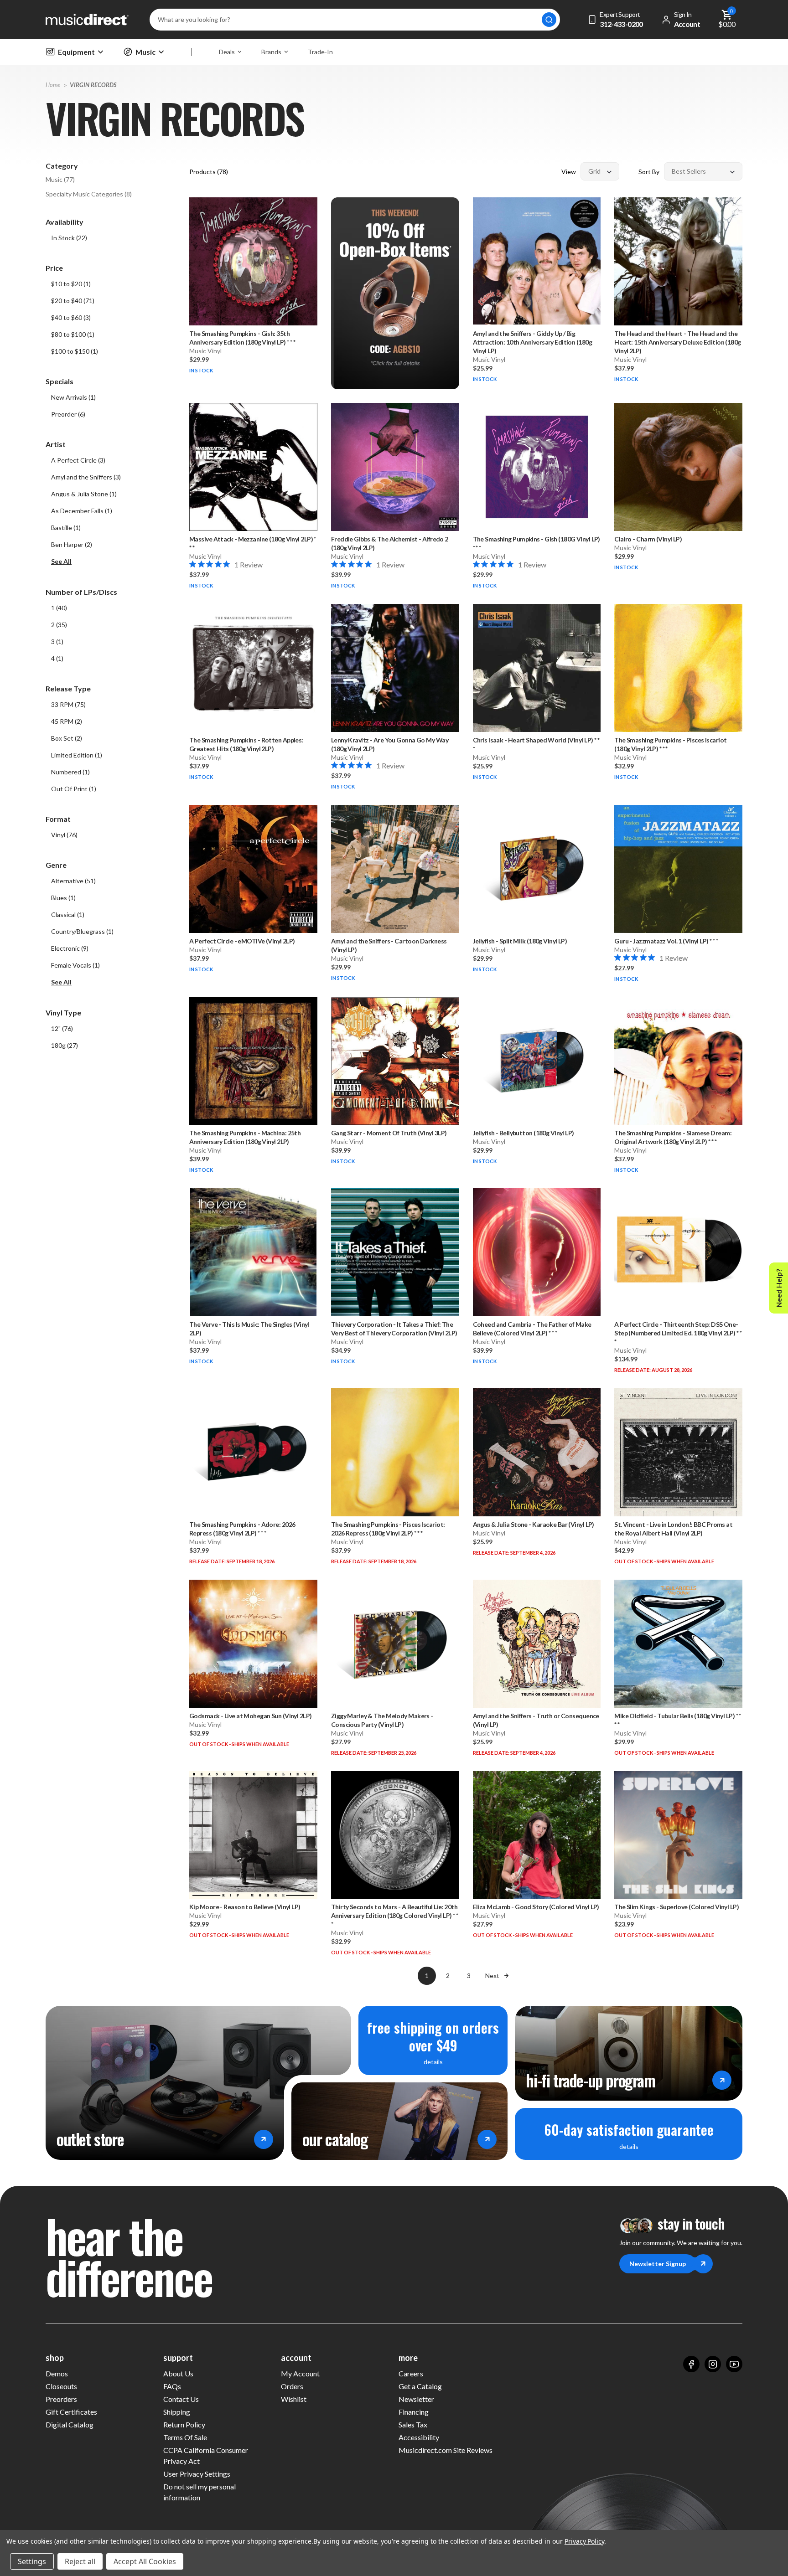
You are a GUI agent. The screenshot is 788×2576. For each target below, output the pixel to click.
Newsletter (416, 2399)
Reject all (80, 2561)
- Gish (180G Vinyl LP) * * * (537, 543)
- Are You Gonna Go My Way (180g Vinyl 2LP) (390, 744)
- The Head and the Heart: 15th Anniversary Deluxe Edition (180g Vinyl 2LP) (677, 342)
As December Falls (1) (82, 511)
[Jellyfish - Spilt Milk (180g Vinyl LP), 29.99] (537, 869)
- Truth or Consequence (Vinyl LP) (536, 1720)
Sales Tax (413, 2424)
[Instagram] (713, 2364)
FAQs (172, 2386)
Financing (414, 2412)
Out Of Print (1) (74, 789)
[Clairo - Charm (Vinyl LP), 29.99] (678, 467)
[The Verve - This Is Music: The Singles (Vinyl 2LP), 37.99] (253, 1252)
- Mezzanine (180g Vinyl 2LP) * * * (253, 543)
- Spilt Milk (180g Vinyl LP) (520, 941)
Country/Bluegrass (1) (82, 931)
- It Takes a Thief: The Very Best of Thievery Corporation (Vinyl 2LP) (394, 1329)
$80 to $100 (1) (73, 334)
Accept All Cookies (145, 2561)
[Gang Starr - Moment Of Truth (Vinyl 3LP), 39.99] (395, 1061)
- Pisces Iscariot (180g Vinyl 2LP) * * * (670, 744)
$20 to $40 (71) (73, 301)
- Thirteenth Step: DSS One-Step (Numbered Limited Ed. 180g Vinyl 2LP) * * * (678, 1333)
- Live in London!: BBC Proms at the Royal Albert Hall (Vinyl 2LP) (673, 1529)
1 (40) (59, 608)
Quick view (253, 297)
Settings (32, 2561)
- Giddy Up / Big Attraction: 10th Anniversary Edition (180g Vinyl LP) (532, 342)
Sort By (649, 172)
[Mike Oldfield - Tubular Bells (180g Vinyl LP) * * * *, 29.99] (678, 1644)
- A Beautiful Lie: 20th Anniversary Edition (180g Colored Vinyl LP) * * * (395, 1915)
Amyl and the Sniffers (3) (86, 477)
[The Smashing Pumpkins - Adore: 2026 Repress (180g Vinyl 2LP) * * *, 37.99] (253, 1452)
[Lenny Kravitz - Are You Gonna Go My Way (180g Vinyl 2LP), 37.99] (395, 668)
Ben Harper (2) (72, 544)
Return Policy (184, 2424)
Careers (411, 2373)
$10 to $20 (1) (71, 284)
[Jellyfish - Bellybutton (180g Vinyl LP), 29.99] (537, 1061)
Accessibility (419, 2437)
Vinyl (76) (64, 835)
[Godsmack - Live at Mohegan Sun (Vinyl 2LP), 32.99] (253, 1644)
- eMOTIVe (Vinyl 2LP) (242, 941)
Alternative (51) (73, 881)
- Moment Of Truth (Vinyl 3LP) (389, 1133)
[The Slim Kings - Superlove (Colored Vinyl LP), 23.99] (678, 1835)
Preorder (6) (68, 414)
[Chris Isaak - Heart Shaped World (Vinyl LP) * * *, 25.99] (537, 668)
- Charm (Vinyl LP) (648, 539)
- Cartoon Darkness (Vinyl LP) (389, 945)
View (569, 172)
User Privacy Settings (197, 2474)
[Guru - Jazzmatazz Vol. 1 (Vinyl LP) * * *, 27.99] (678, 869)
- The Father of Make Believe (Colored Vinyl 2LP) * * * (532, 1329)
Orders (292, 2386)
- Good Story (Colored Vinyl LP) (536, 1907)
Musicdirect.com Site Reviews (446, 2450)
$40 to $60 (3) (71, 317)
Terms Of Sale (185, 2437)
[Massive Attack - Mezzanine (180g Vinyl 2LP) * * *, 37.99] (253, 467)
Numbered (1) (70, 772)
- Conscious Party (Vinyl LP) (382, 1720)
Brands (271, 52)
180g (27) (65, 1045)
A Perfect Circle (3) (78, 460)
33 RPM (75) (68, 704)
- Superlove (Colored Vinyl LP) (677, 1907)
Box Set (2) (67, 738)
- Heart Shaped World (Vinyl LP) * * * (536, 744)
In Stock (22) (69, 238)
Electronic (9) (70, 948)
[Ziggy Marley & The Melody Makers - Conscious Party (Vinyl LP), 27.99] (395, 1644)
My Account (300, 2373)
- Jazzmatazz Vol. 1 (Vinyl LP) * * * (666, 941)
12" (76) (62, 1028)
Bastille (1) (66, 528)
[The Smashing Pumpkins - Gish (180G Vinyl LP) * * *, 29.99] (537, 467)
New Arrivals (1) (73, 397)
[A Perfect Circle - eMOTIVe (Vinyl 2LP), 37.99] (253, 869)
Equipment (76, 52)
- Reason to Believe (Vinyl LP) (245, 1907)
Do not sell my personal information (200, 2492)
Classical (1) (68, 914)
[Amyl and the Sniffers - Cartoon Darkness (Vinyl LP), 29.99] (395, 869)
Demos (57, 2373)
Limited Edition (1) (77, 755)
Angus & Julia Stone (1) (84, 494)
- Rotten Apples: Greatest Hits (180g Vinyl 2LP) (246, 744)
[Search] (549, 20)
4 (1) (57, 658)
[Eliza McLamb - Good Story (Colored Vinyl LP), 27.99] (537, 1835)
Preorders (61, 2399)
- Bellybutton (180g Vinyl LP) (524, 1133)
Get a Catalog (420, 2386)
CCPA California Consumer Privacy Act (206, 2455)
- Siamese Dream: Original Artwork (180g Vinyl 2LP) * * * (673, 1137)
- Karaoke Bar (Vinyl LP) (534, 1524)
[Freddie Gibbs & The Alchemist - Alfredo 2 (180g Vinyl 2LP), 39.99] (395, 467)
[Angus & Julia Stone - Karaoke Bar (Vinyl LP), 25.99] (537, 1452)
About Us (178, 2373)
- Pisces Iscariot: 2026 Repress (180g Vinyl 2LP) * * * (388, 1529)
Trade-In (320, 52)
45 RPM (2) (67, 721)
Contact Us (181, 2399)
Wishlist (294, 2399)
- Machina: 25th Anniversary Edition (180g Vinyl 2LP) (245, 1137)
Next (492, 1976)
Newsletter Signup (658, 2264)
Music (145, 52)
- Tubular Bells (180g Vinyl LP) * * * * (678, 1720)
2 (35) (59, 625)
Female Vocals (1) (75, 965)
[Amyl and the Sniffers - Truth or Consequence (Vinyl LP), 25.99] (537, 1644)
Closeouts (61, 2386)
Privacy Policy (584, 2541)
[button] (113, 562)
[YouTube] (734, 2364)
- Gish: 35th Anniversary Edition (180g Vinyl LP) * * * (242, 338)
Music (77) (60, 179)
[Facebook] (691, 2364)
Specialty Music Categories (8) (89, 194)
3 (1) (57, 641)
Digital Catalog (70, 2424)
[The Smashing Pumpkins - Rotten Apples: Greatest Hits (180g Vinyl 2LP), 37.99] (253, 668)
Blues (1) (63, 898)
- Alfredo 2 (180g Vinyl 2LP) (390, 543)
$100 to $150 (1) (75, 351)
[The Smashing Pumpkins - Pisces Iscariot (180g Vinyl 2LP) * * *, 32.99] (678, 668)
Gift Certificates (71, 2412)
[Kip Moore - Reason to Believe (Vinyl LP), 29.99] (253, 1835)
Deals (227, 52)
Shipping (177, 2412)
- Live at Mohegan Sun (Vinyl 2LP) (251, 1716)
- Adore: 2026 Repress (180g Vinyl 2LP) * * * (242, 1529)
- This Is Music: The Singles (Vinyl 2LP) (249, 1329)
